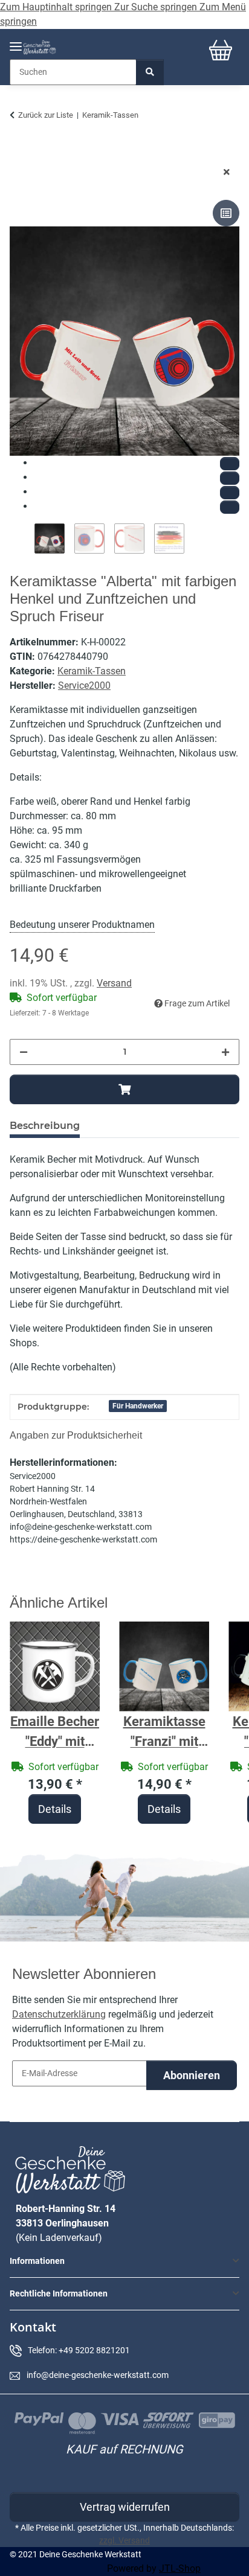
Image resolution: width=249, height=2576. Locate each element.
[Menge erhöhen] (225, 1052)
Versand (114, 983)
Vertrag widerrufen (125, 2507)
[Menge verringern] (24, 1052)
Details (55, 1809)
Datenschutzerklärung (59, 2014)
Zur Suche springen (157, 7)
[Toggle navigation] (16, 41)
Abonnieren (192, 2075)
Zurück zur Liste (46, 115)
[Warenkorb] (221, 50)
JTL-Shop (180, 2568)
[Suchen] (150, 72)
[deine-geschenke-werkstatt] (40, 47)
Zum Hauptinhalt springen (57, 7)
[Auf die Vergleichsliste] (226, 213)
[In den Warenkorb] (19, 153)
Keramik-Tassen (92, 671)
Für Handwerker (138, 1406)
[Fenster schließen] (227, 172)
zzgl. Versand (124, 2540)
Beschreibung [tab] (45, 1126)
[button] (124, 2261)
